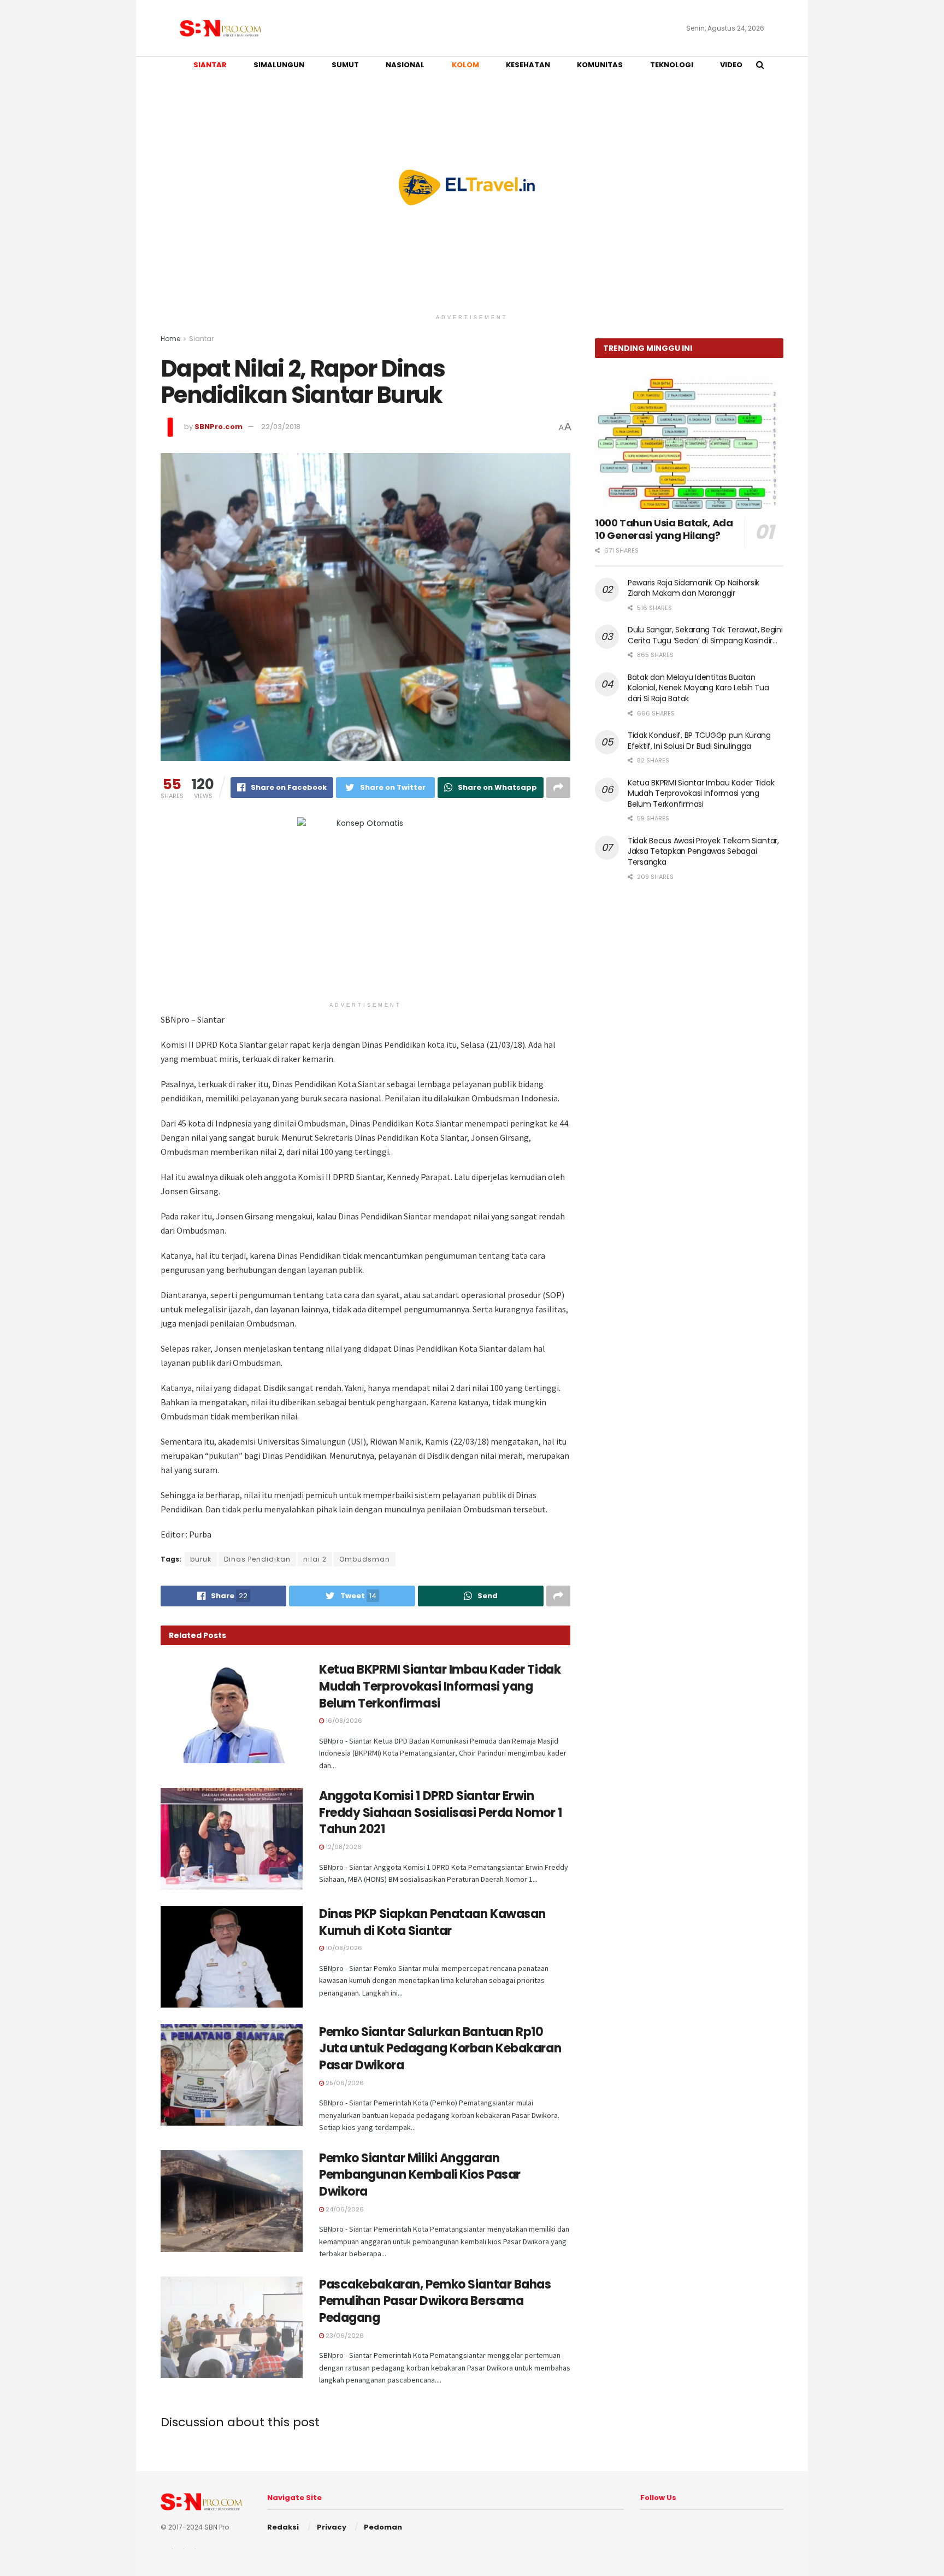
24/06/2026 (344, 2209)
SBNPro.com (219, 427)
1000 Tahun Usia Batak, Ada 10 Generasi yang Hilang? (664, 529)
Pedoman (383, 2527)
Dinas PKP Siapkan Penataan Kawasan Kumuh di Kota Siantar (432, 1922)
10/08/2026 (343, 1948)
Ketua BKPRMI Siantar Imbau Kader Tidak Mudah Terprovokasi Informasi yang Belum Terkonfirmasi (440, 1686)
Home (170, 339)
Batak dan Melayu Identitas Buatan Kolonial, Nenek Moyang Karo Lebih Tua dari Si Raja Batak (698, 688)
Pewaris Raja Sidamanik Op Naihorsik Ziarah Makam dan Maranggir (694, 588)
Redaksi (283, 2527)
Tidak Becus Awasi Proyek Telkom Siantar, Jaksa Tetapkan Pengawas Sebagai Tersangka (703, 851)
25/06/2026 (344, 2083)
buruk (201, 1559)
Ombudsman (365, 1559)
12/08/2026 (343, 1847)
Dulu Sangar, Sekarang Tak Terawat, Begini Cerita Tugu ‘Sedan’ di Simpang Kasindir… (705, 635)
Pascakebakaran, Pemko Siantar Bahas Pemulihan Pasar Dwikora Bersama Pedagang (435, 2301)
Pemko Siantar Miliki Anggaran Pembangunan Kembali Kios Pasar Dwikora (420, 2175)
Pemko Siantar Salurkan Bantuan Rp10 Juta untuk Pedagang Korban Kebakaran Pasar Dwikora (440, 2049)
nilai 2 (315, 1559)
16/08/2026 (343, 1721)
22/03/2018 (281, 427)
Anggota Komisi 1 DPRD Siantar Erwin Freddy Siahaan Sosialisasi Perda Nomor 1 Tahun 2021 (440, 1813)
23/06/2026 (344, 2336)
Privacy (332, 2527)
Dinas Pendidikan (257, 1559)
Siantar (201, 339)
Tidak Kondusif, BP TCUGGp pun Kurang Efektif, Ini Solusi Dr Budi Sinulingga (699, 741)
